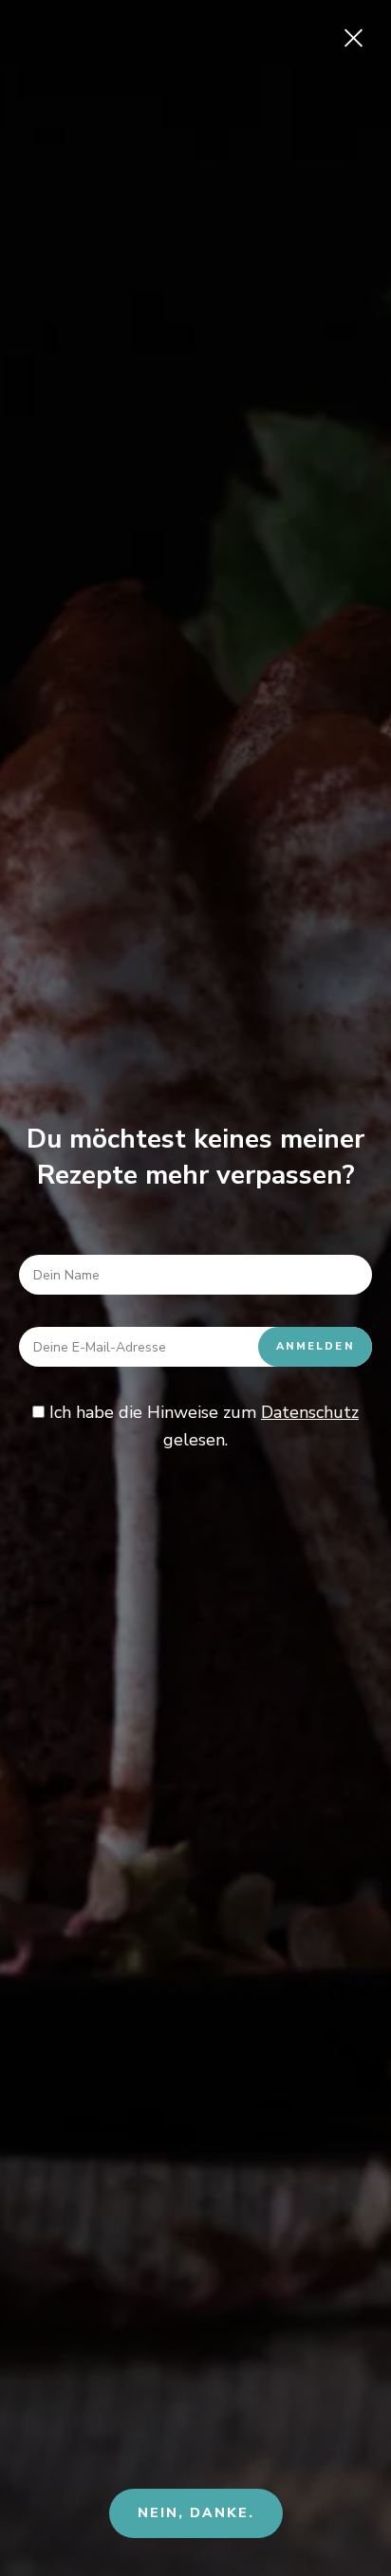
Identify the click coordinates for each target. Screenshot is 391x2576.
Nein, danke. (196, 2513)
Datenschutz (310, 1412)
